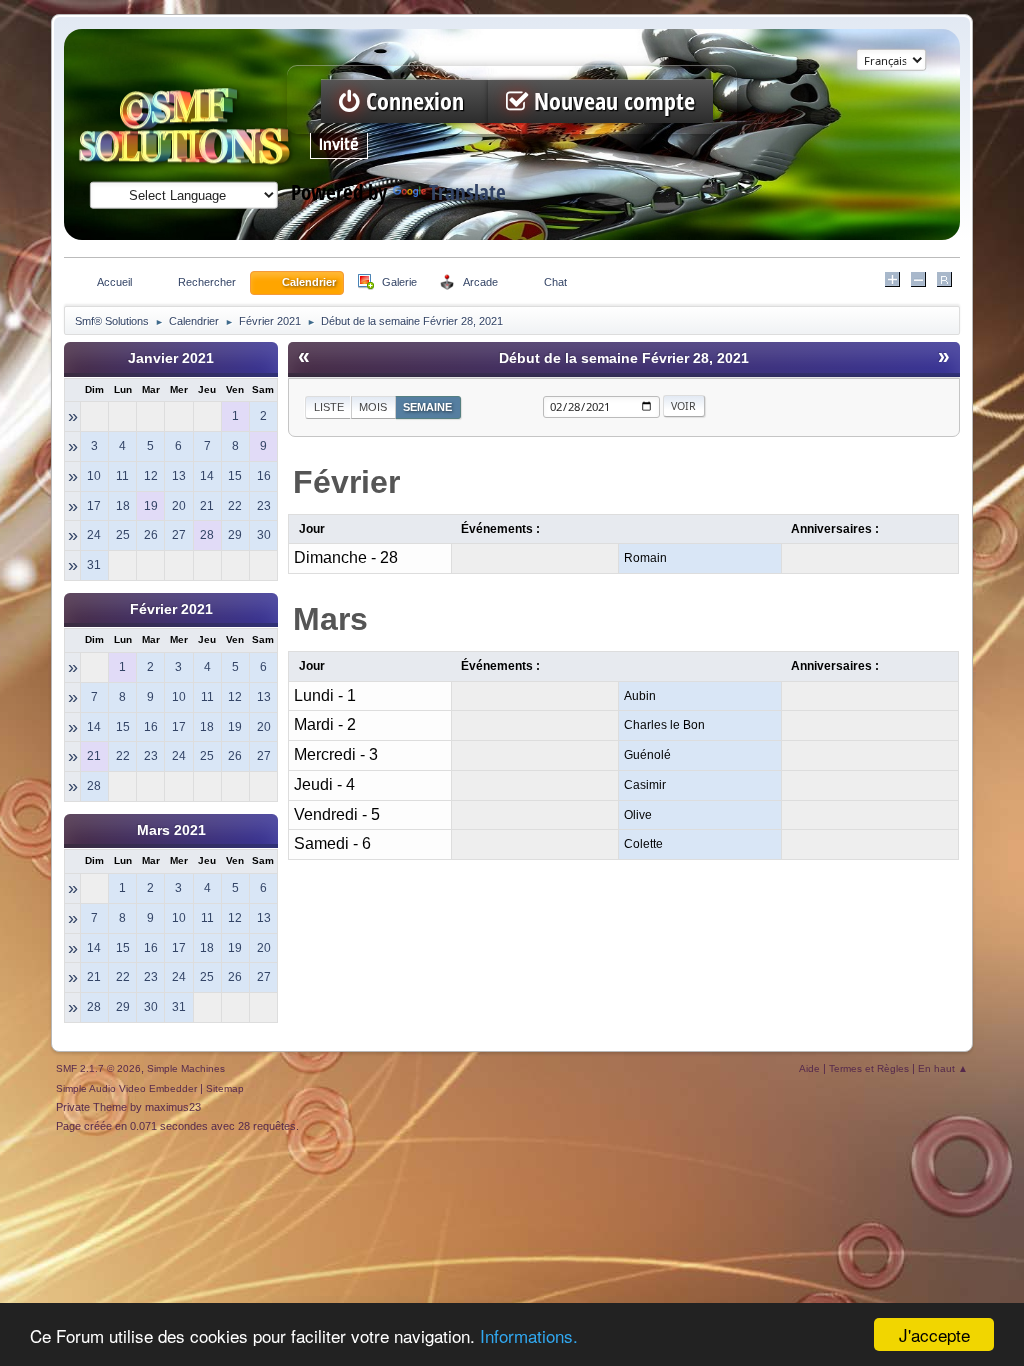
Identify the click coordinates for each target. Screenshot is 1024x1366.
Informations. (529, 1335)
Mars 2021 (171, 830)
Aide (809, 1068)
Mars (330, 619)
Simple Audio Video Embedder (126, 1088)
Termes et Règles (869, 1068)
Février (346, 482)
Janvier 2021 (171, 358)
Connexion (415, 101)
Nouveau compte (611, 101)
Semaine (427, 407)
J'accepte (934, 1334)
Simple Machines (186, 1068)
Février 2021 (171, 609)
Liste (329, 407)
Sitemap (225, 1088)
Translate (467, 192)
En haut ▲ (943, 1068)
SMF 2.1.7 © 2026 (98, 1068)
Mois (373, 407)
